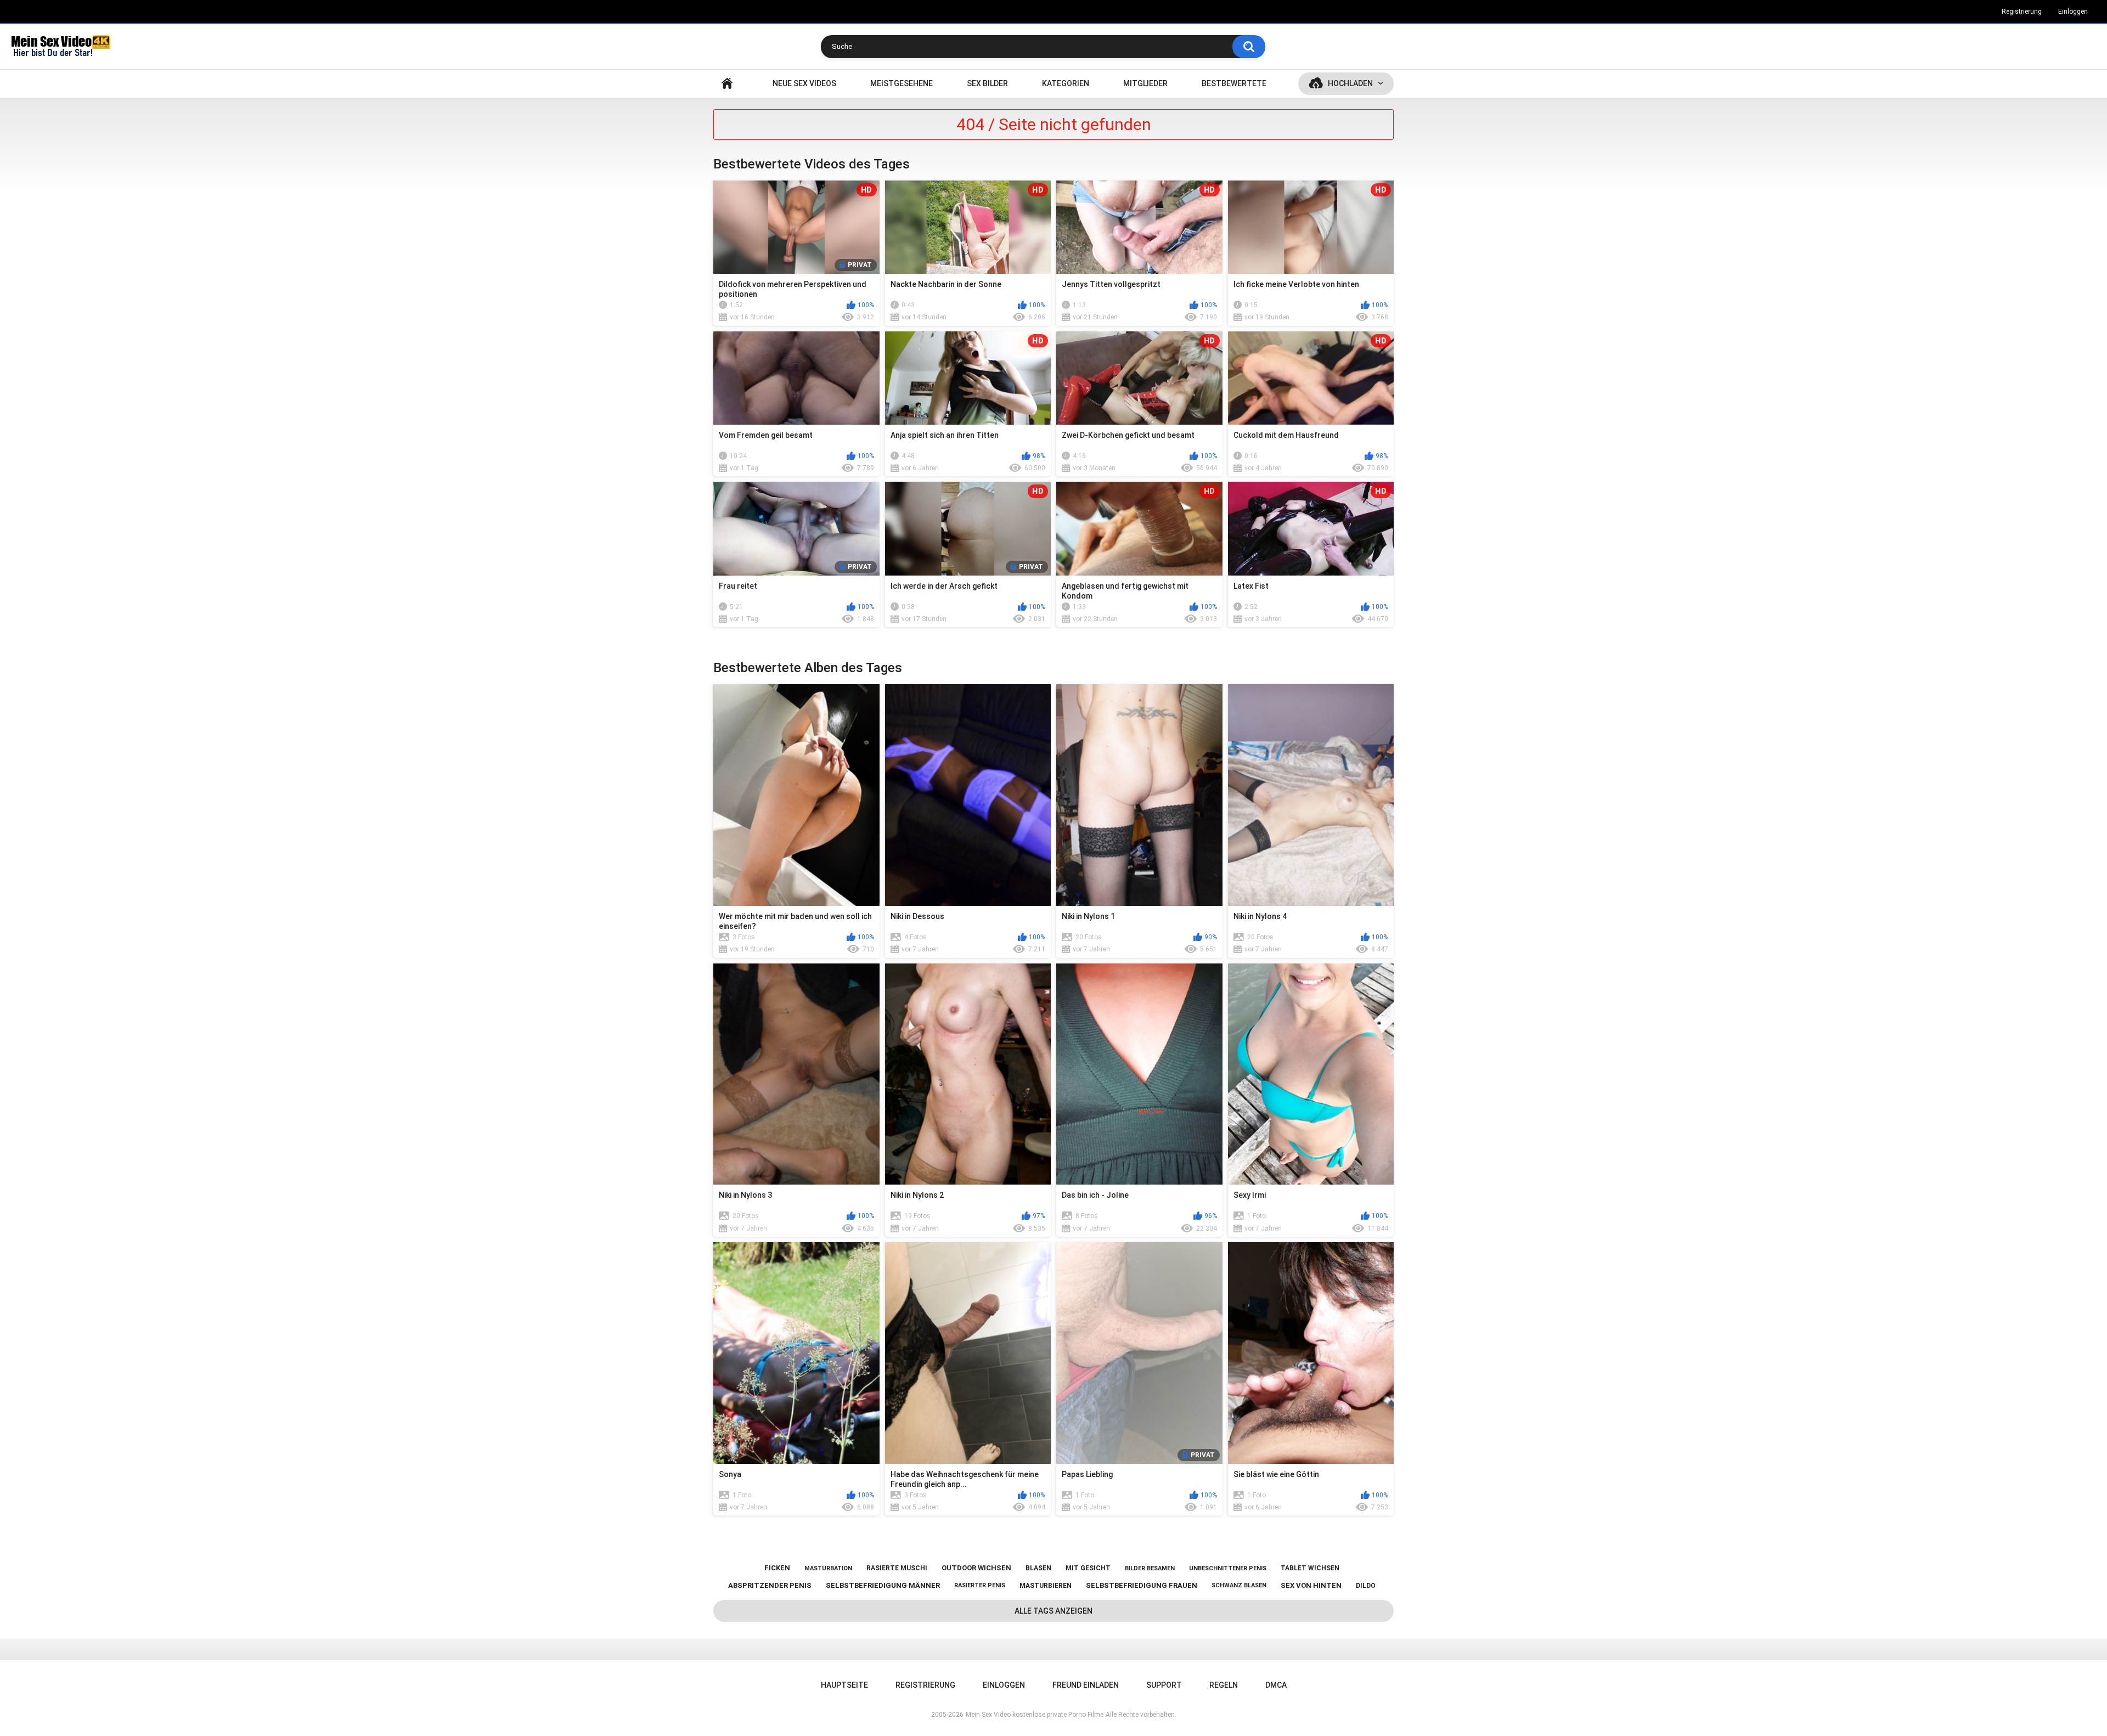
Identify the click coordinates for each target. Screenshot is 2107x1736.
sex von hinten (1311, 1585)
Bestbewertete (1234, 83)
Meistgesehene (902, 83)
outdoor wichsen (976, 1568)
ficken (777, 1568)
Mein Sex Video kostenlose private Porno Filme (1035, 1715)
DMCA (1276, 1685)
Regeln (1224, 1685)
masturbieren (1046, 1586)
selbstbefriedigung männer (883, 1585)
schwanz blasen (1239, 1585)
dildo (1366, 1586)
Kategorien (1066, 83)
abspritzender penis (770, 1585)
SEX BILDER (987, 83)
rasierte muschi (897, 1568)
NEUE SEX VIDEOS (804, 83)
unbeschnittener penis (1228, 1568)
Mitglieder (1145, 83)
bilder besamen (1150, 1568)
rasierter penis (980, 1585)
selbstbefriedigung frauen (1142, 1585)
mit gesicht (1088, 1568)
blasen (1038, 1568)
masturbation (828, 1568)
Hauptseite (727, 84)
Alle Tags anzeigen (1053, 1611)
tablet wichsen (1310, 1568)
